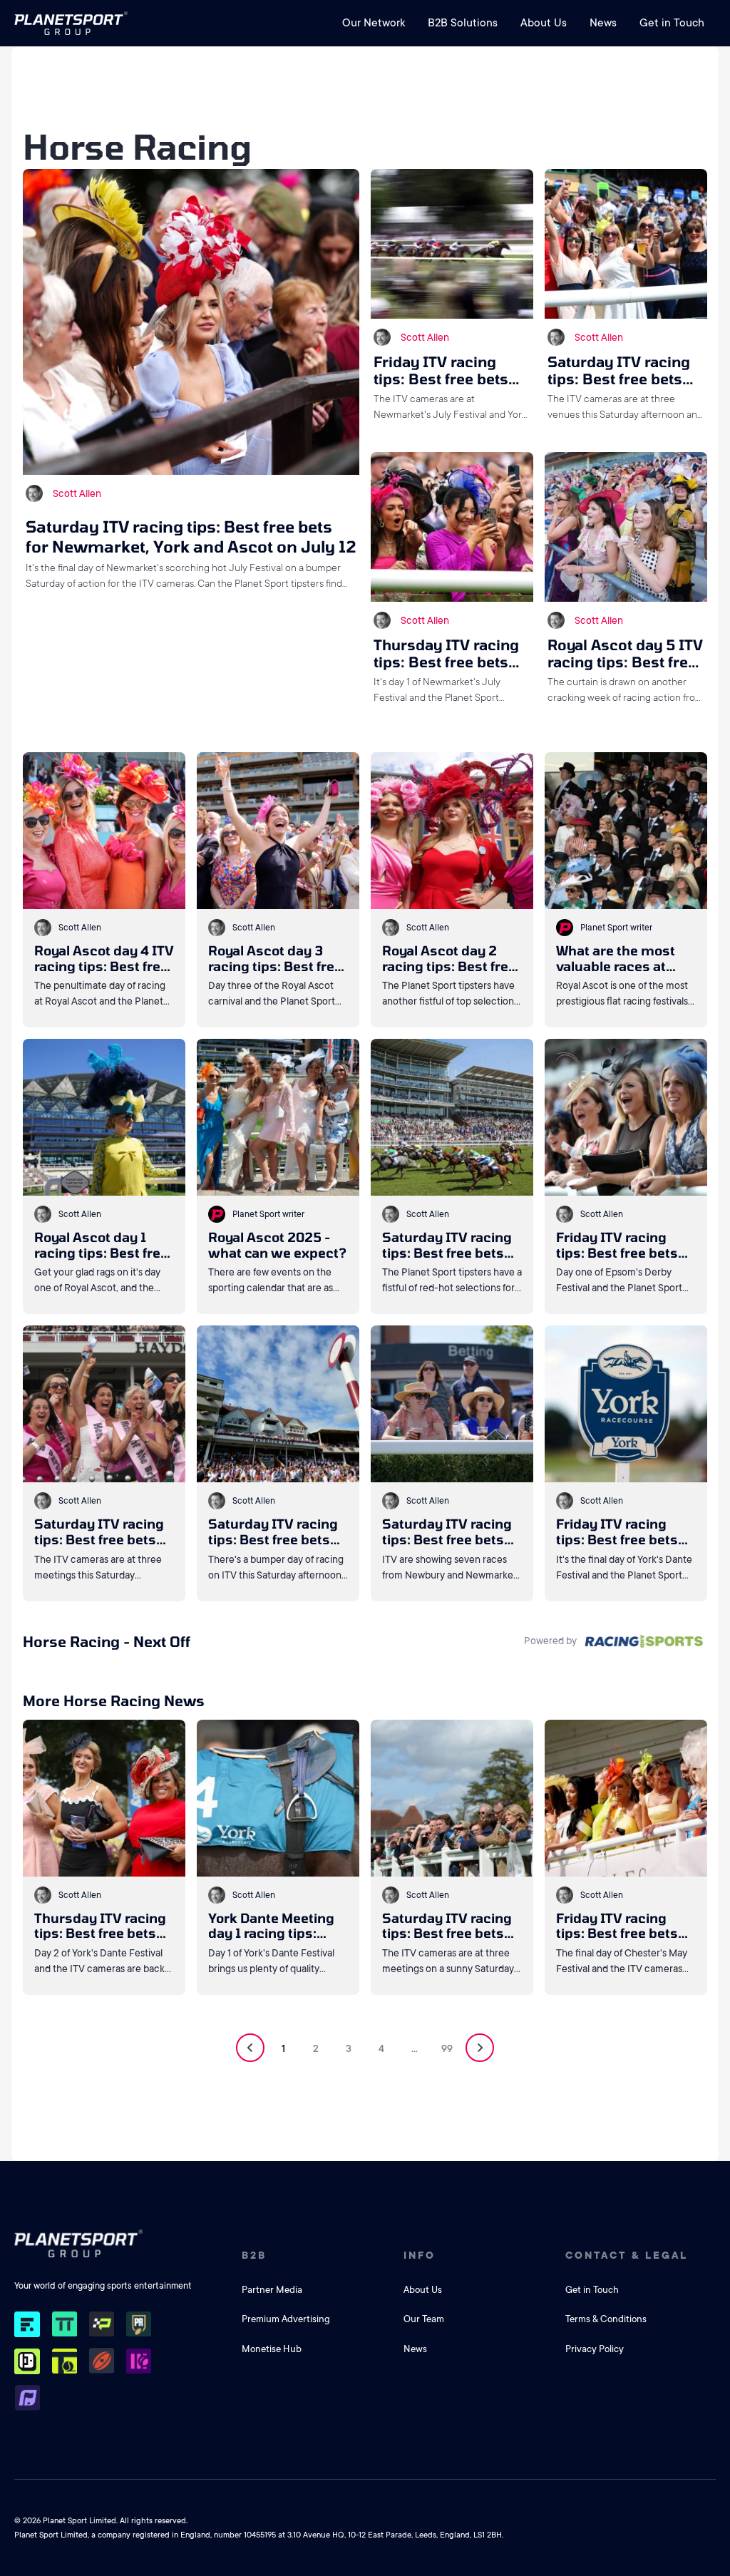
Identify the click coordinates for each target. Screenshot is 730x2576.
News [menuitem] (603, 23)
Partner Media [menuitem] (272, 2290)
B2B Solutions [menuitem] (463, 23)
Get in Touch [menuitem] (672, 23)
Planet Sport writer (616, 928)
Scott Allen (77, 493)
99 (447, 2048)
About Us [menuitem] (544, 23)
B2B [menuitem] (254, 2255)
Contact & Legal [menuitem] (627, 2255)
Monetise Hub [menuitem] (272, 2349)
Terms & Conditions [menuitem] (606, 2319)
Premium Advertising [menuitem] (286, 2319)
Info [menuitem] (420, 2255)
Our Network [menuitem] (374, 23)
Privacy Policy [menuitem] (595, 2349)
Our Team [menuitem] (424, 2319)
